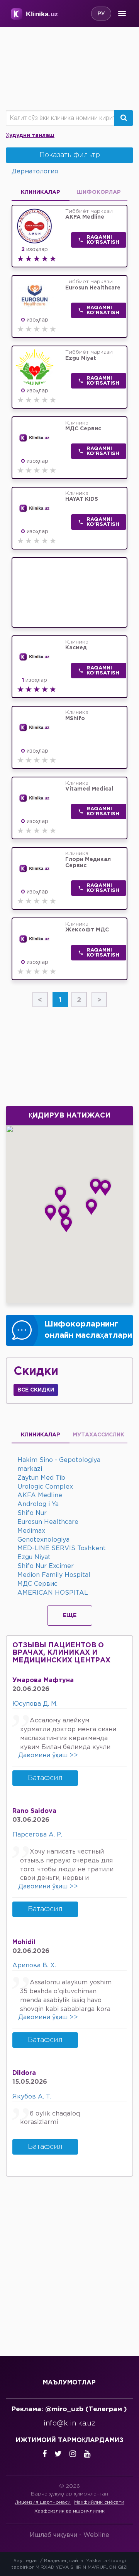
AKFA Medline (40, 1495)
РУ (101, 14)
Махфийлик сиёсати (99, 2502)
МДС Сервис (37, 1584)
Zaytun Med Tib (41, 1478)
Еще (70, 1616)
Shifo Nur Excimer (46, 1566)
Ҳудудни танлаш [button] (30, 135)
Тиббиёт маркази (89, 214)
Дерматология (35, 172)
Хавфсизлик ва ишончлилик (69, 2511)
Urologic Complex (45, 1487)
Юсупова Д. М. (35, 1704)
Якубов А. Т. (32, 2097)
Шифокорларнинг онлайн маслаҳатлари (88, 1330)
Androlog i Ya (38, 1504)
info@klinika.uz (69, 2424)
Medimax (31, 1531)
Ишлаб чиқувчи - (69, 2535)
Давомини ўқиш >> (48, 1755)
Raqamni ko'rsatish (103, 240)
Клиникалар (41, 1435)
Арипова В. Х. (34, 1966)
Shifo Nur (32, 1513)
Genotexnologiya (43, 1540)
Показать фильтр (70, 155)
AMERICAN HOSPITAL (53, 1593)
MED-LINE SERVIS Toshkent (62, 1548)
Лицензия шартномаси (43, 2502)
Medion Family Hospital (54, 1575)
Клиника (83, 426)
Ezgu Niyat (34, 1557)
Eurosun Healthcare (48, 1522)
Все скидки (36, 1390)
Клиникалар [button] (41, 192)
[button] (60, 1193)
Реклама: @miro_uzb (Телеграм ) (69, 2409)
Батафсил (45, 1778)
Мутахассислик (98, 1435)
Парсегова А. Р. (37, 1835)
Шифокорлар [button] (99, 192)
